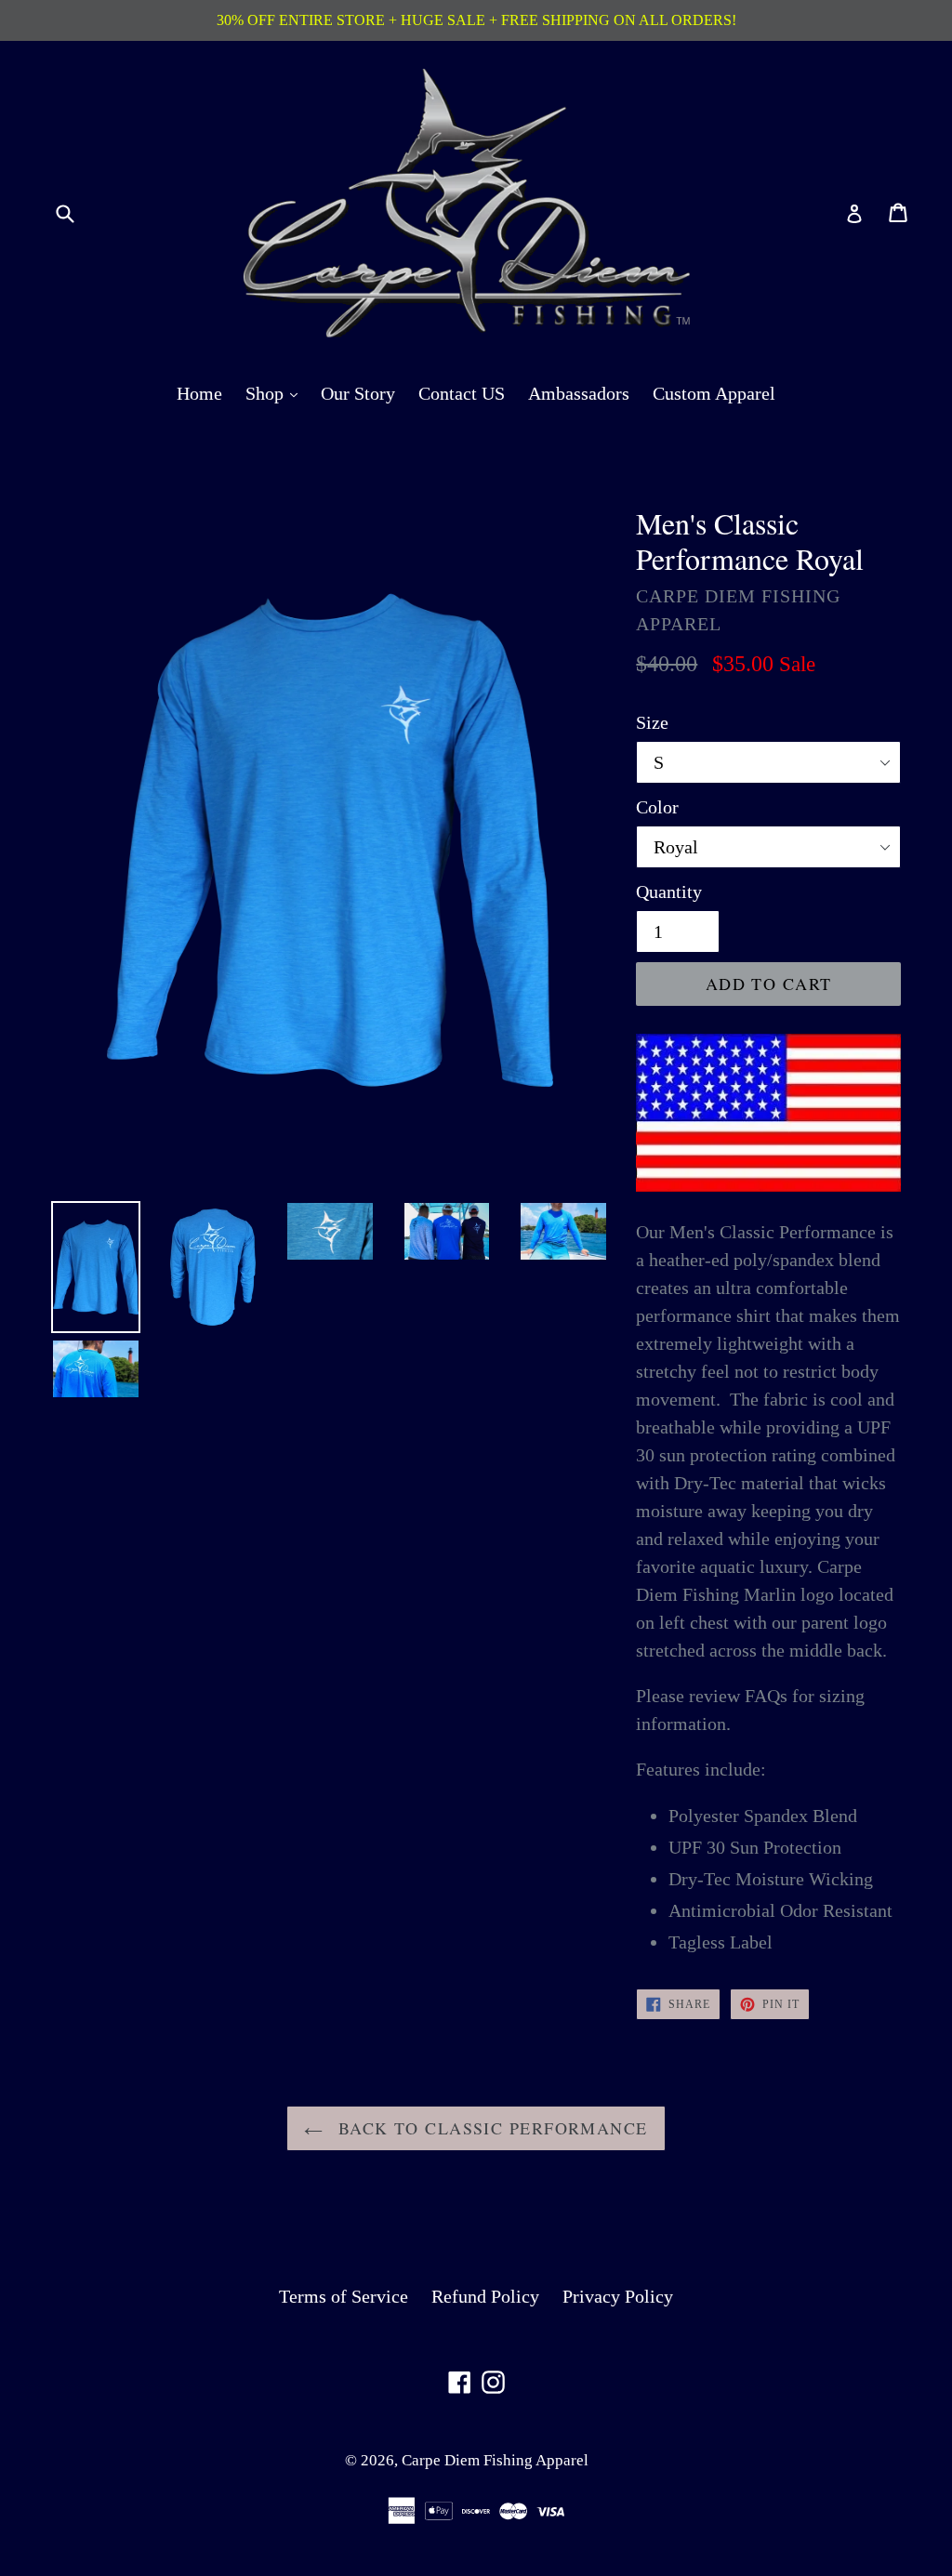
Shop (276, 393)
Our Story (358, 393)
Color (657, 807)
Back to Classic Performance (489, 2128)
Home (199, 393)
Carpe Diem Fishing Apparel (495, 2460)
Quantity (669, 892)
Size (652, 722)
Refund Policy (485, 2296)
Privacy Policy (618, 2296)
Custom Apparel (714, 393)
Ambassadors (579, 393)
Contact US (462, 393)
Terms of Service (344, 2296)
